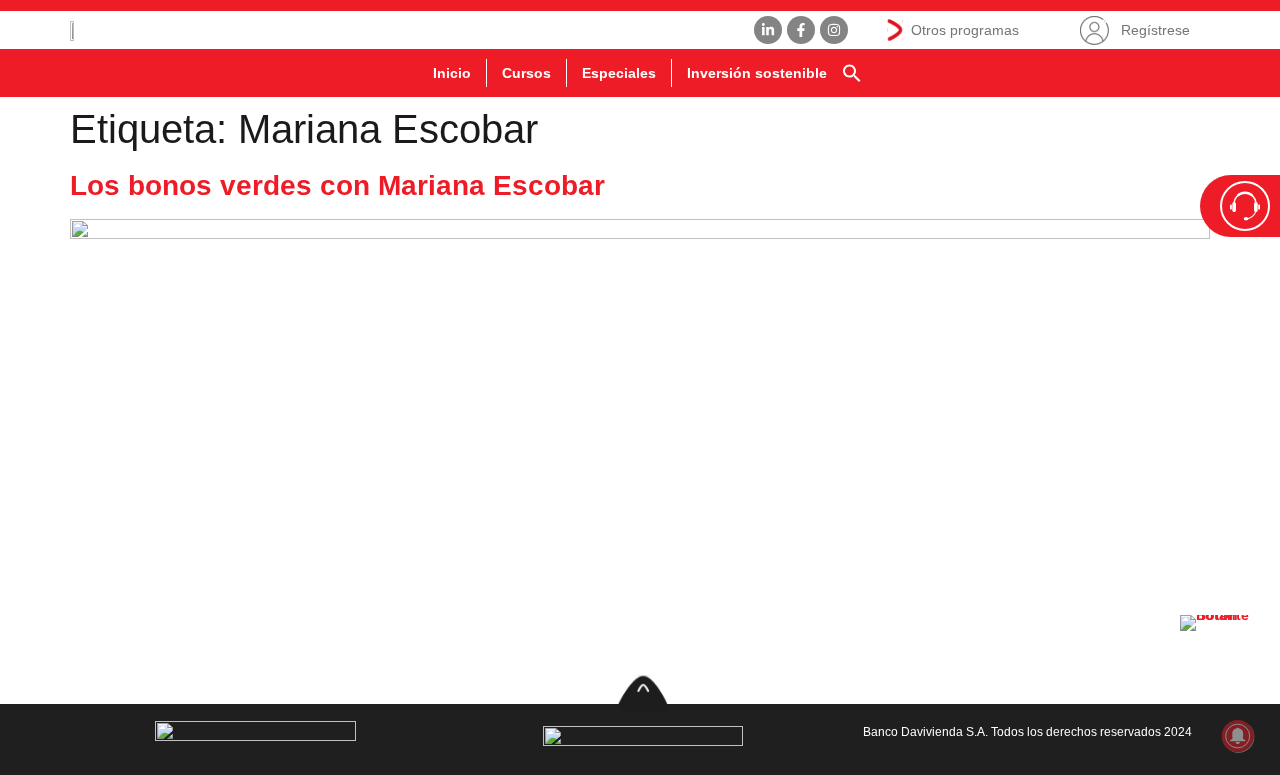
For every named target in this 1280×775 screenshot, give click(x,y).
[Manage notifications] (1238, 736)
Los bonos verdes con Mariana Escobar (337, 185)
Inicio (452, 73)
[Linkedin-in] (768, 30)
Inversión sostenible (757, 73)
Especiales (619, 73)
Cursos (526, 73)
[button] (852, 73)
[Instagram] (834, 30)
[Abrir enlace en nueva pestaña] (1220, 655)
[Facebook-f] (801, 30)
